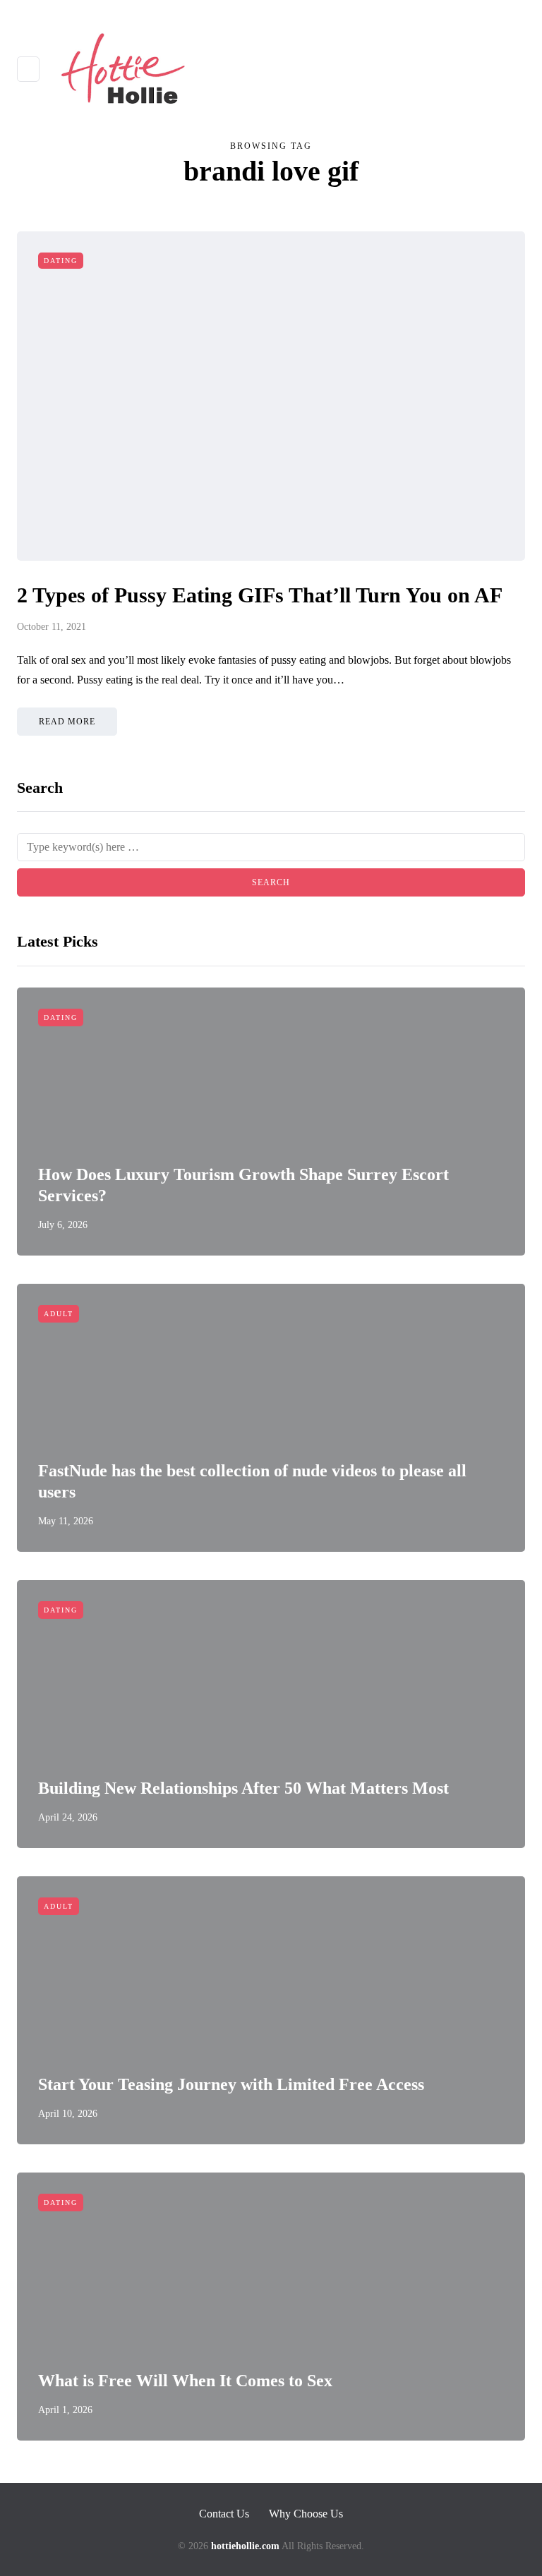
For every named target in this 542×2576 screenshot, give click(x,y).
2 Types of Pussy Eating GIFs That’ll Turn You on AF (260, 595)
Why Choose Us (306, 2514)
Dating (61, 261)
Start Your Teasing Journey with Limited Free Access (231, 2084)
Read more (67, 722)
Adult (59, 1314)
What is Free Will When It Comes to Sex (185, 2381)
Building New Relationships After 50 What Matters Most (243, 1788)
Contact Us (224, 2514)
